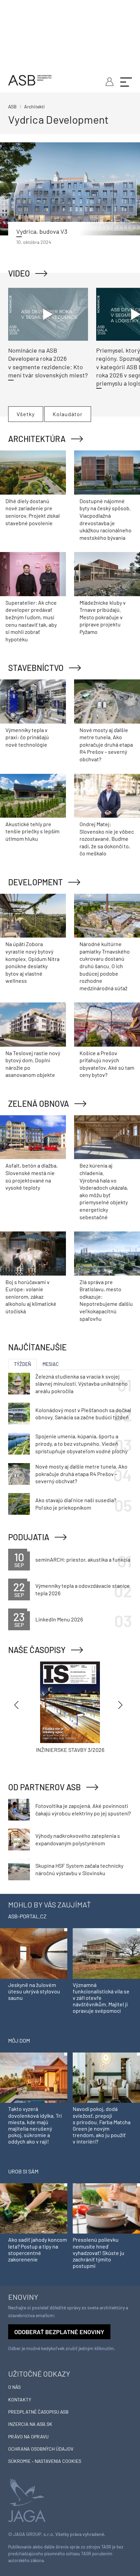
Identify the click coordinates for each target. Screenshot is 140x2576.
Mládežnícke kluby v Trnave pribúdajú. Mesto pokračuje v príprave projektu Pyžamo (103, 617)
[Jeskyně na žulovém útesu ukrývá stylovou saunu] (34, 1953)
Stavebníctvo (36, 668)
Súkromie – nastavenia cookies (45, 2461)
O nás (14, 2387)
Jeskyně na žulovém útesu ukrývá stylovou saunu (34, 1991)
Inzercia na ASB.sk (30, 2424)
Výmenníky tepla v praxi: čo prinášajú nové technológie (27, 737)
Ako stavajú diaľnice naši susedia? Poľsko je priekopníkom (76, 1504)
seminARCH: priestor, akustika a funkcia (83, 1559)
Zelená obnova (39, 1104)
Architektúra (37, 439)
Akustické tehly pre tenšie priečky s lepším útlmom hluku (32, 831)
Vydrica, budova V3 (42, 231)
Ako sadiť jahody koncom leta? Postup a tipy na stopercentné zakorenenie (38, 2249)
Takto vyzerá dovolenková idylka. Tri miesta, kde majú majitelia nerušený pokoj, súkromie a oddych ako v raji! (35, 2125)
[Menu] (126, 81)
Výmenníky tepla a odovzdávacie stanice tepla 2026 (83, 1589)
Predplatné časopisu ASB (38, 2412)
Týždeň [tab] (22, 1364)
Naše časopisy (37, 1650)
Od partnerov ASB (45, 1787)
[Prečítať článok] (70, 189)
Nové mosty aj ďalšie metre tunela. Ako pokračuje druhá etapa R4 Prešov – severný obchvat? (106, 744)
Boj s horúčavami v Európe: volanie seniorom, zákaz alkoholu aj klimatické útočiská (31, 1296)
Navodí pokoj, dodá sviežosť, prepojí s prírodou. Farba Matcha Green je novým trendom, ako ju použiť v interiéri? (102, 2125)
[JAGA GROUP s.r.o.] (27, 2500)
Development (36, 882)
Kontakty (20, 2400)
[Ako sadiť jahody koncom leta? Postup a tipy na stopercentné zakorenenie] (34, 2208)
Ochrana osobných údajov (41, 2449)
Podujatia (29, 1537)
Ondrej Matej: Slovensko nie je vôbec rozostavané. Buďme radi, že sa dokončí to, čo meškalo (107, 839)
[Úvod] (30, 79)
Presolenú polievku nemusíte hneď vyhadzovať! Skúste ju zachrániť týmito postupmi (99, 2253)
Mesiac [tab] (51, 1364)
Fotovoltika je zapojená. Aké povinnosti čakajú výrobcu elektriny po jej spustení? (83, 1809)
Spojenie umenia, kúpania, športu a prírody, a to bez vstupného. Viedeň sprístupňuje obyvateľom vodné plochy (81, 1443)
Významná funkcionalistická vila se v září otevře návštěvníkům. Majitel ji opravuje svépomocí (101, 1998)
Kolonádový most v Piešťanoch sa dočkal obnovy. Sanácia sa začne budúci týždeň (83, 1414)
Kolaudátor (68, 414)
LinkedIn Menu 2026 (59, 1619)
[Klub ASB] (109, 81)
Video (19, 273)
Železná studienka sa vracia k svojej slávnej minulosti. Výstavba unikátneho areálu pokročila (82, 1384)
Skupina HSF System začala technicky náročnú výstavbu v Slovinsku (79, 1869)
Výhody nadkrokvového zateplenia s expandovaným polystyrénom (78, 1839)
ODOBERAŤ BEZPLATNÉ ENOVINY (59, 2332)
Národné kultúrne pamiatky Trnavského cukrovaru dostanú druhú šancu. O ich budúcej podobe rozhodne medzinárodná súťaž (105, 966)
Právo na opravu (28, 2437)
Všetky (26, 414)
